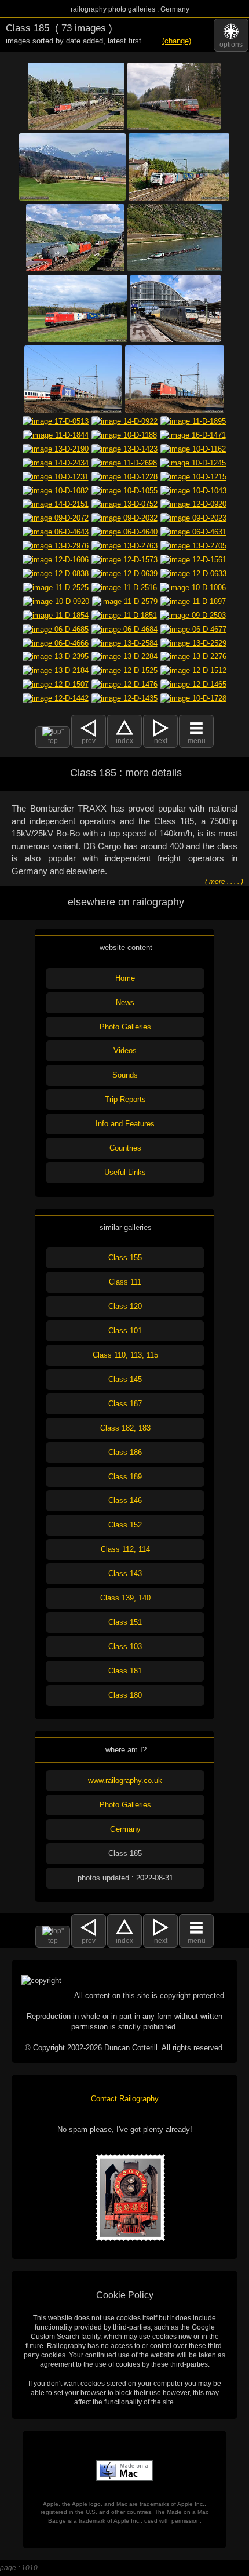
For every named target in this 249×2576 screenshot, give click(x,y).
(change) (177, 41)
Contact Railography (125, 2099)
